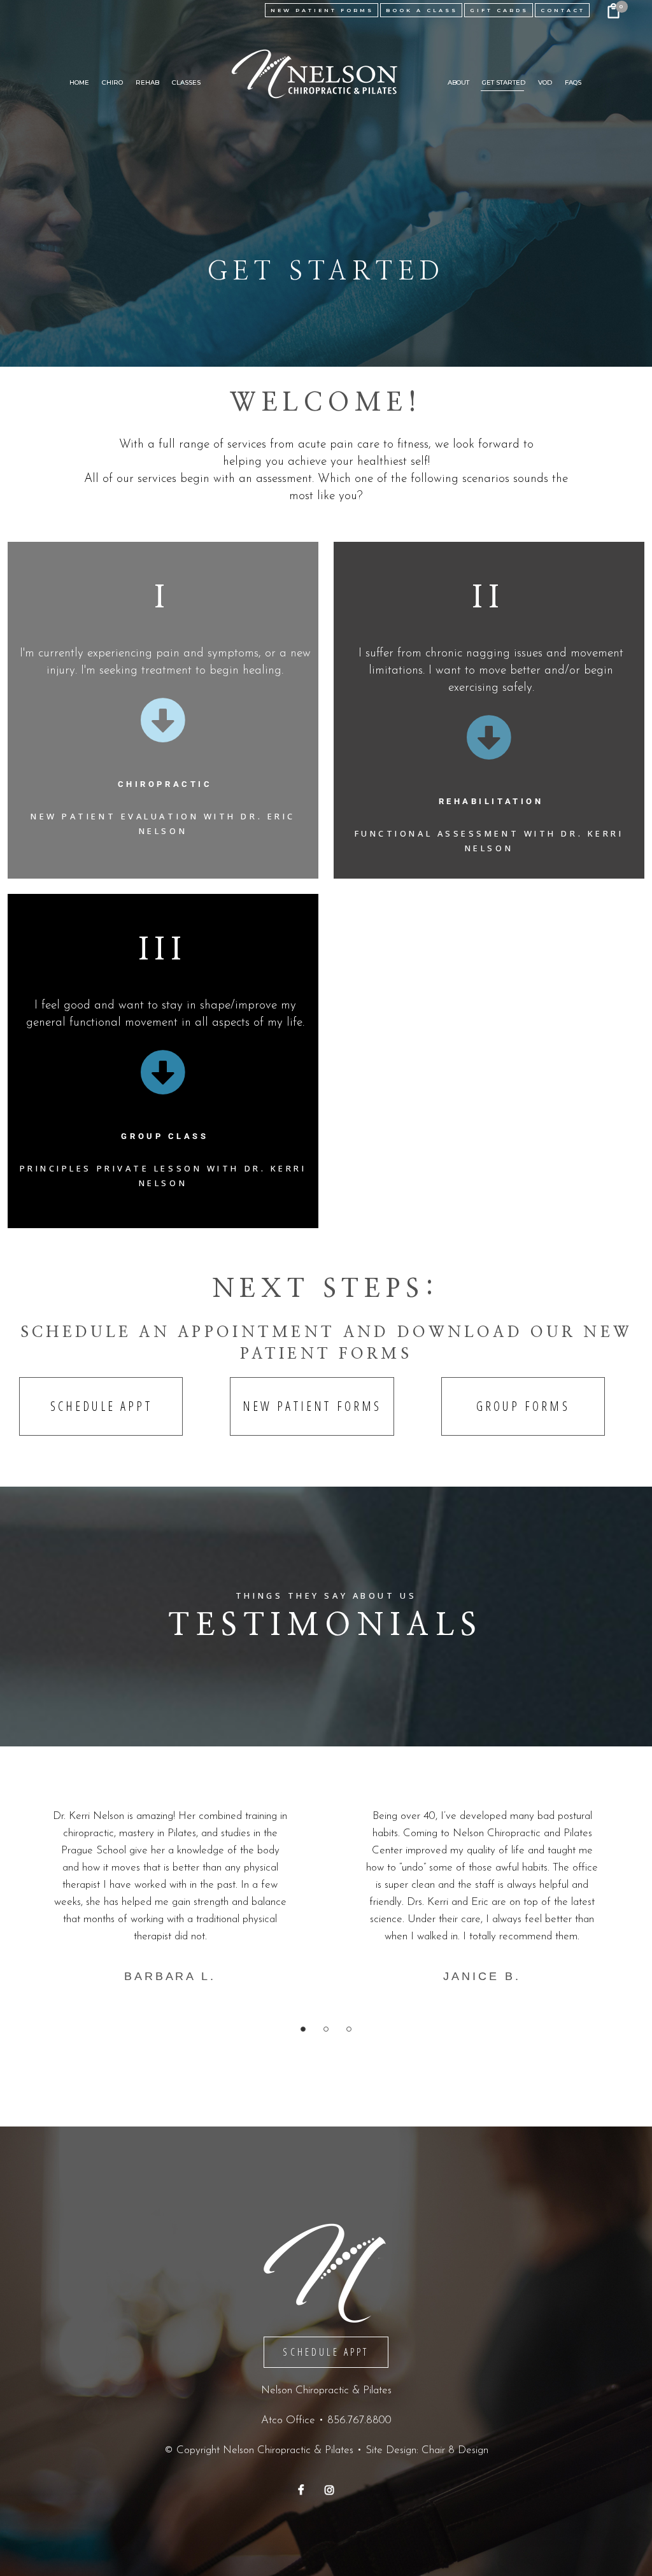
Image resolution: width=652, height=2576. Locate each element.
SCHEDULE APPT (326, 2352)
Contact (563, 10)
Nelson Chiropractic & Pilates (288, 2450)
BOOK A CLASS (422, 10)
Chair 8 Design (455, 2450)
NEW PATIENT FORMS (322, 10)
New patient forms (312, 1406)
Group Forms (523, 1406)
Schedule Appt (101, 1406)
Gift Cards (499, 10)
